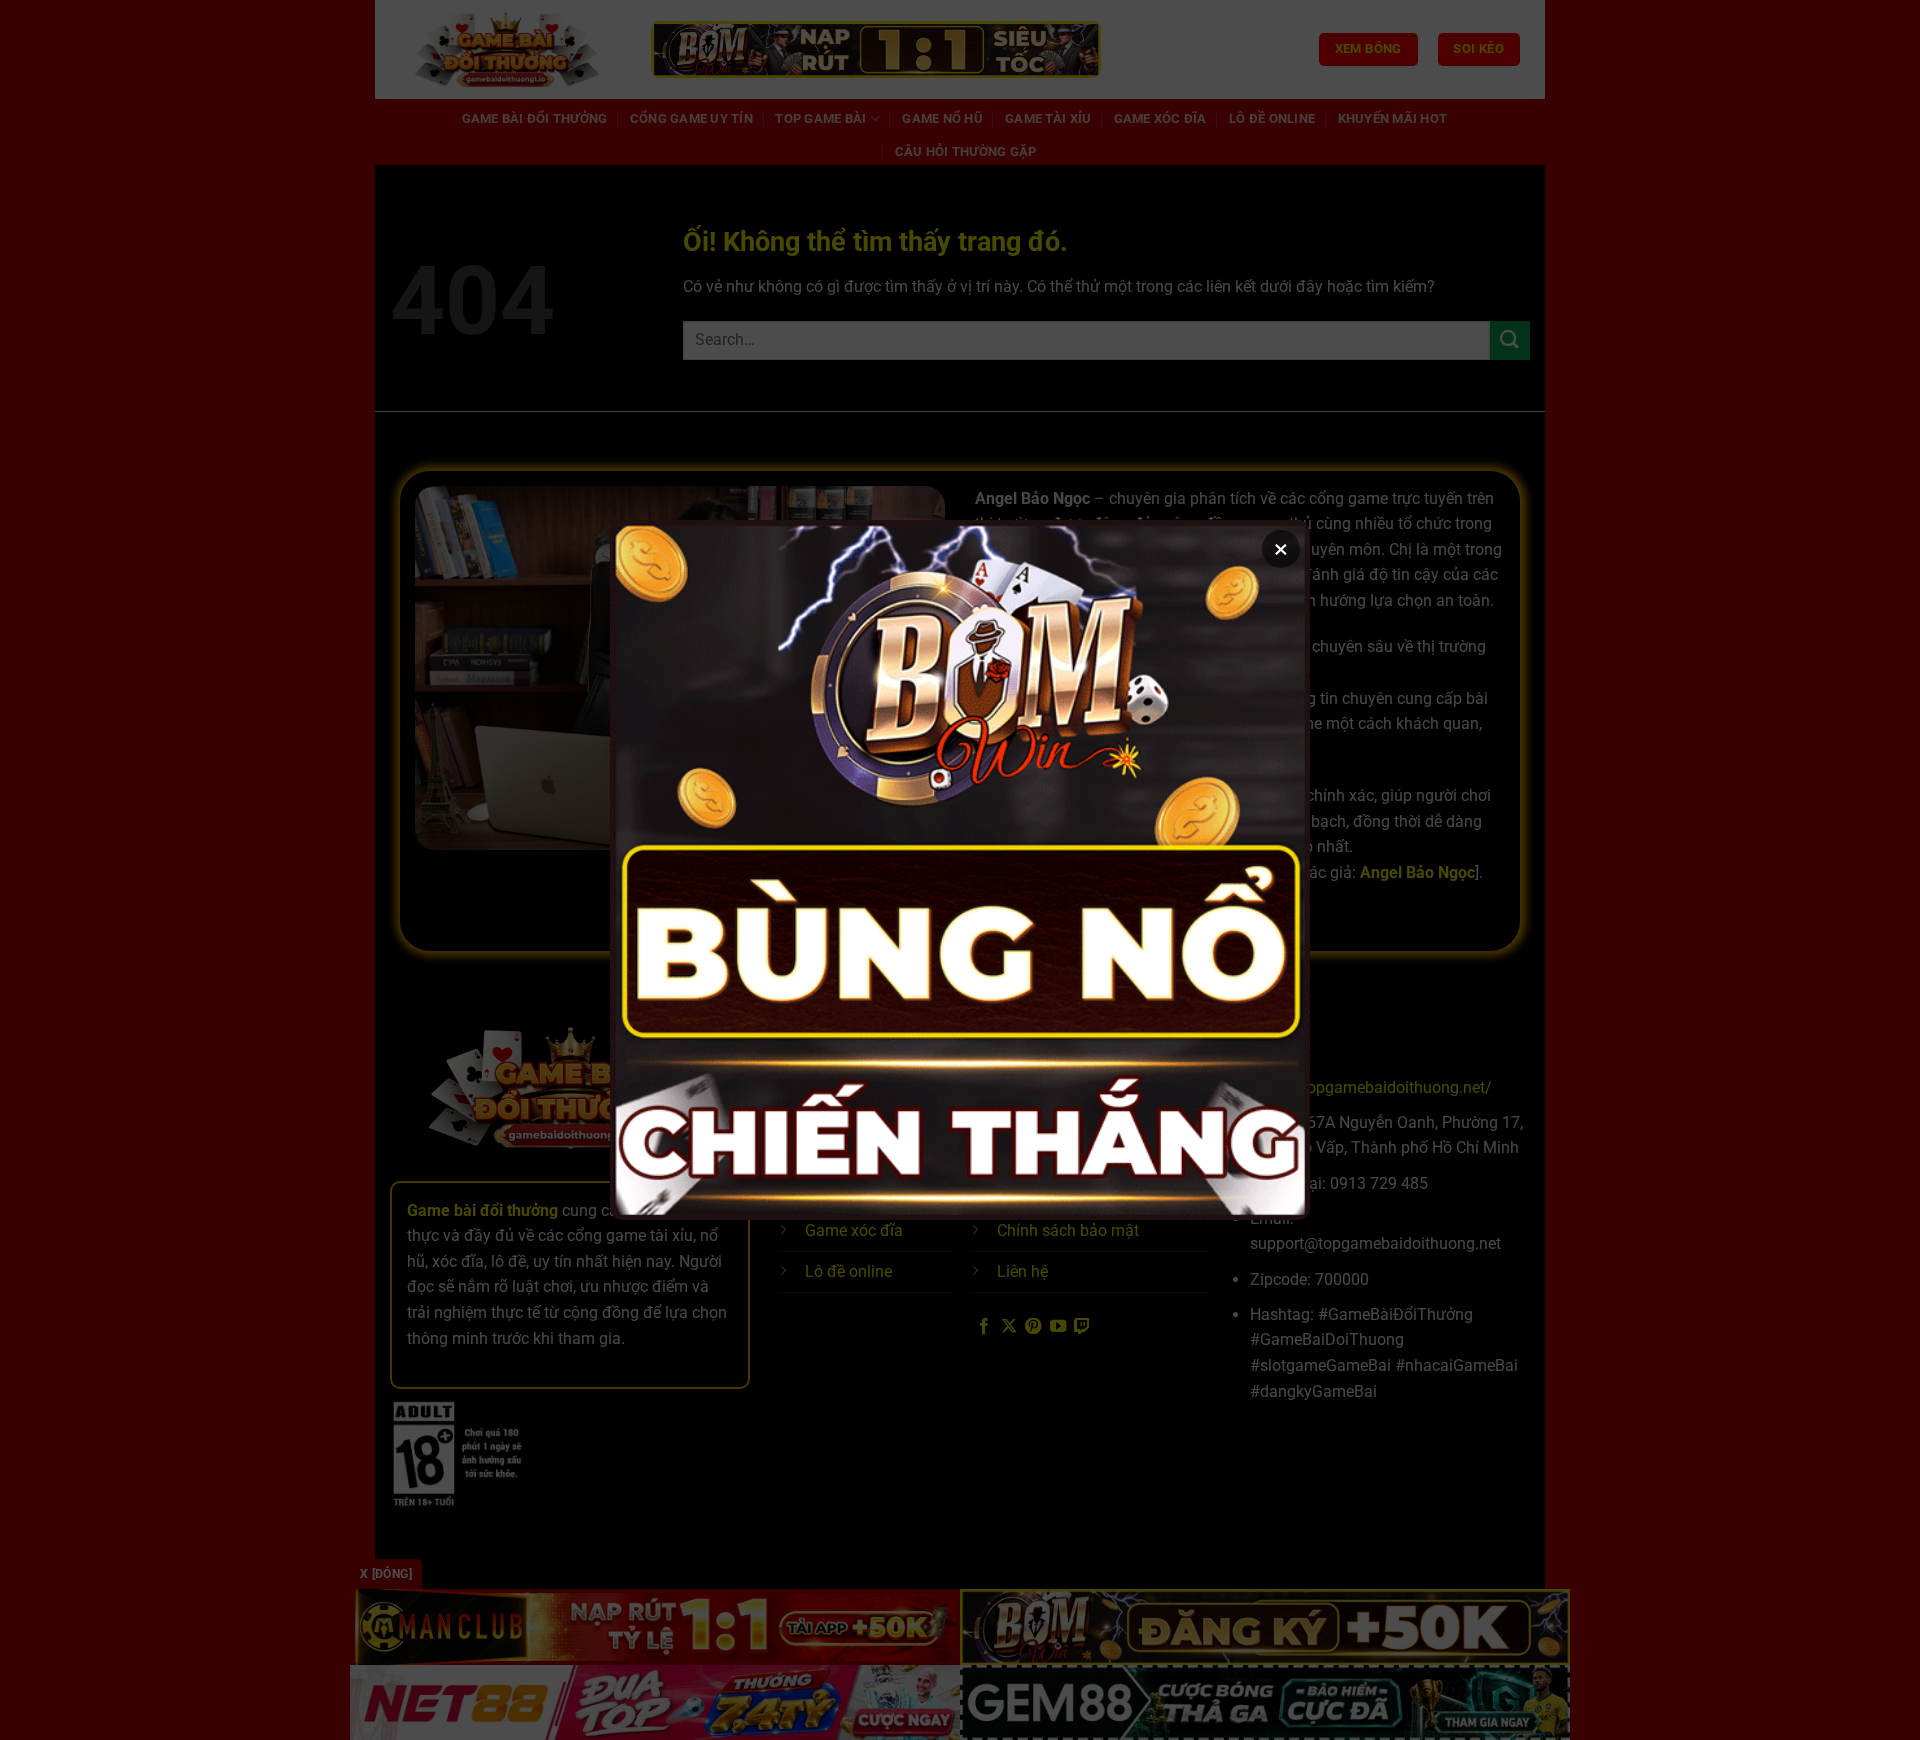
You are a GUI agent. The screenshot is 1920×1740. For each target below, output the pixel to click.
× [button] (1281, 549)
